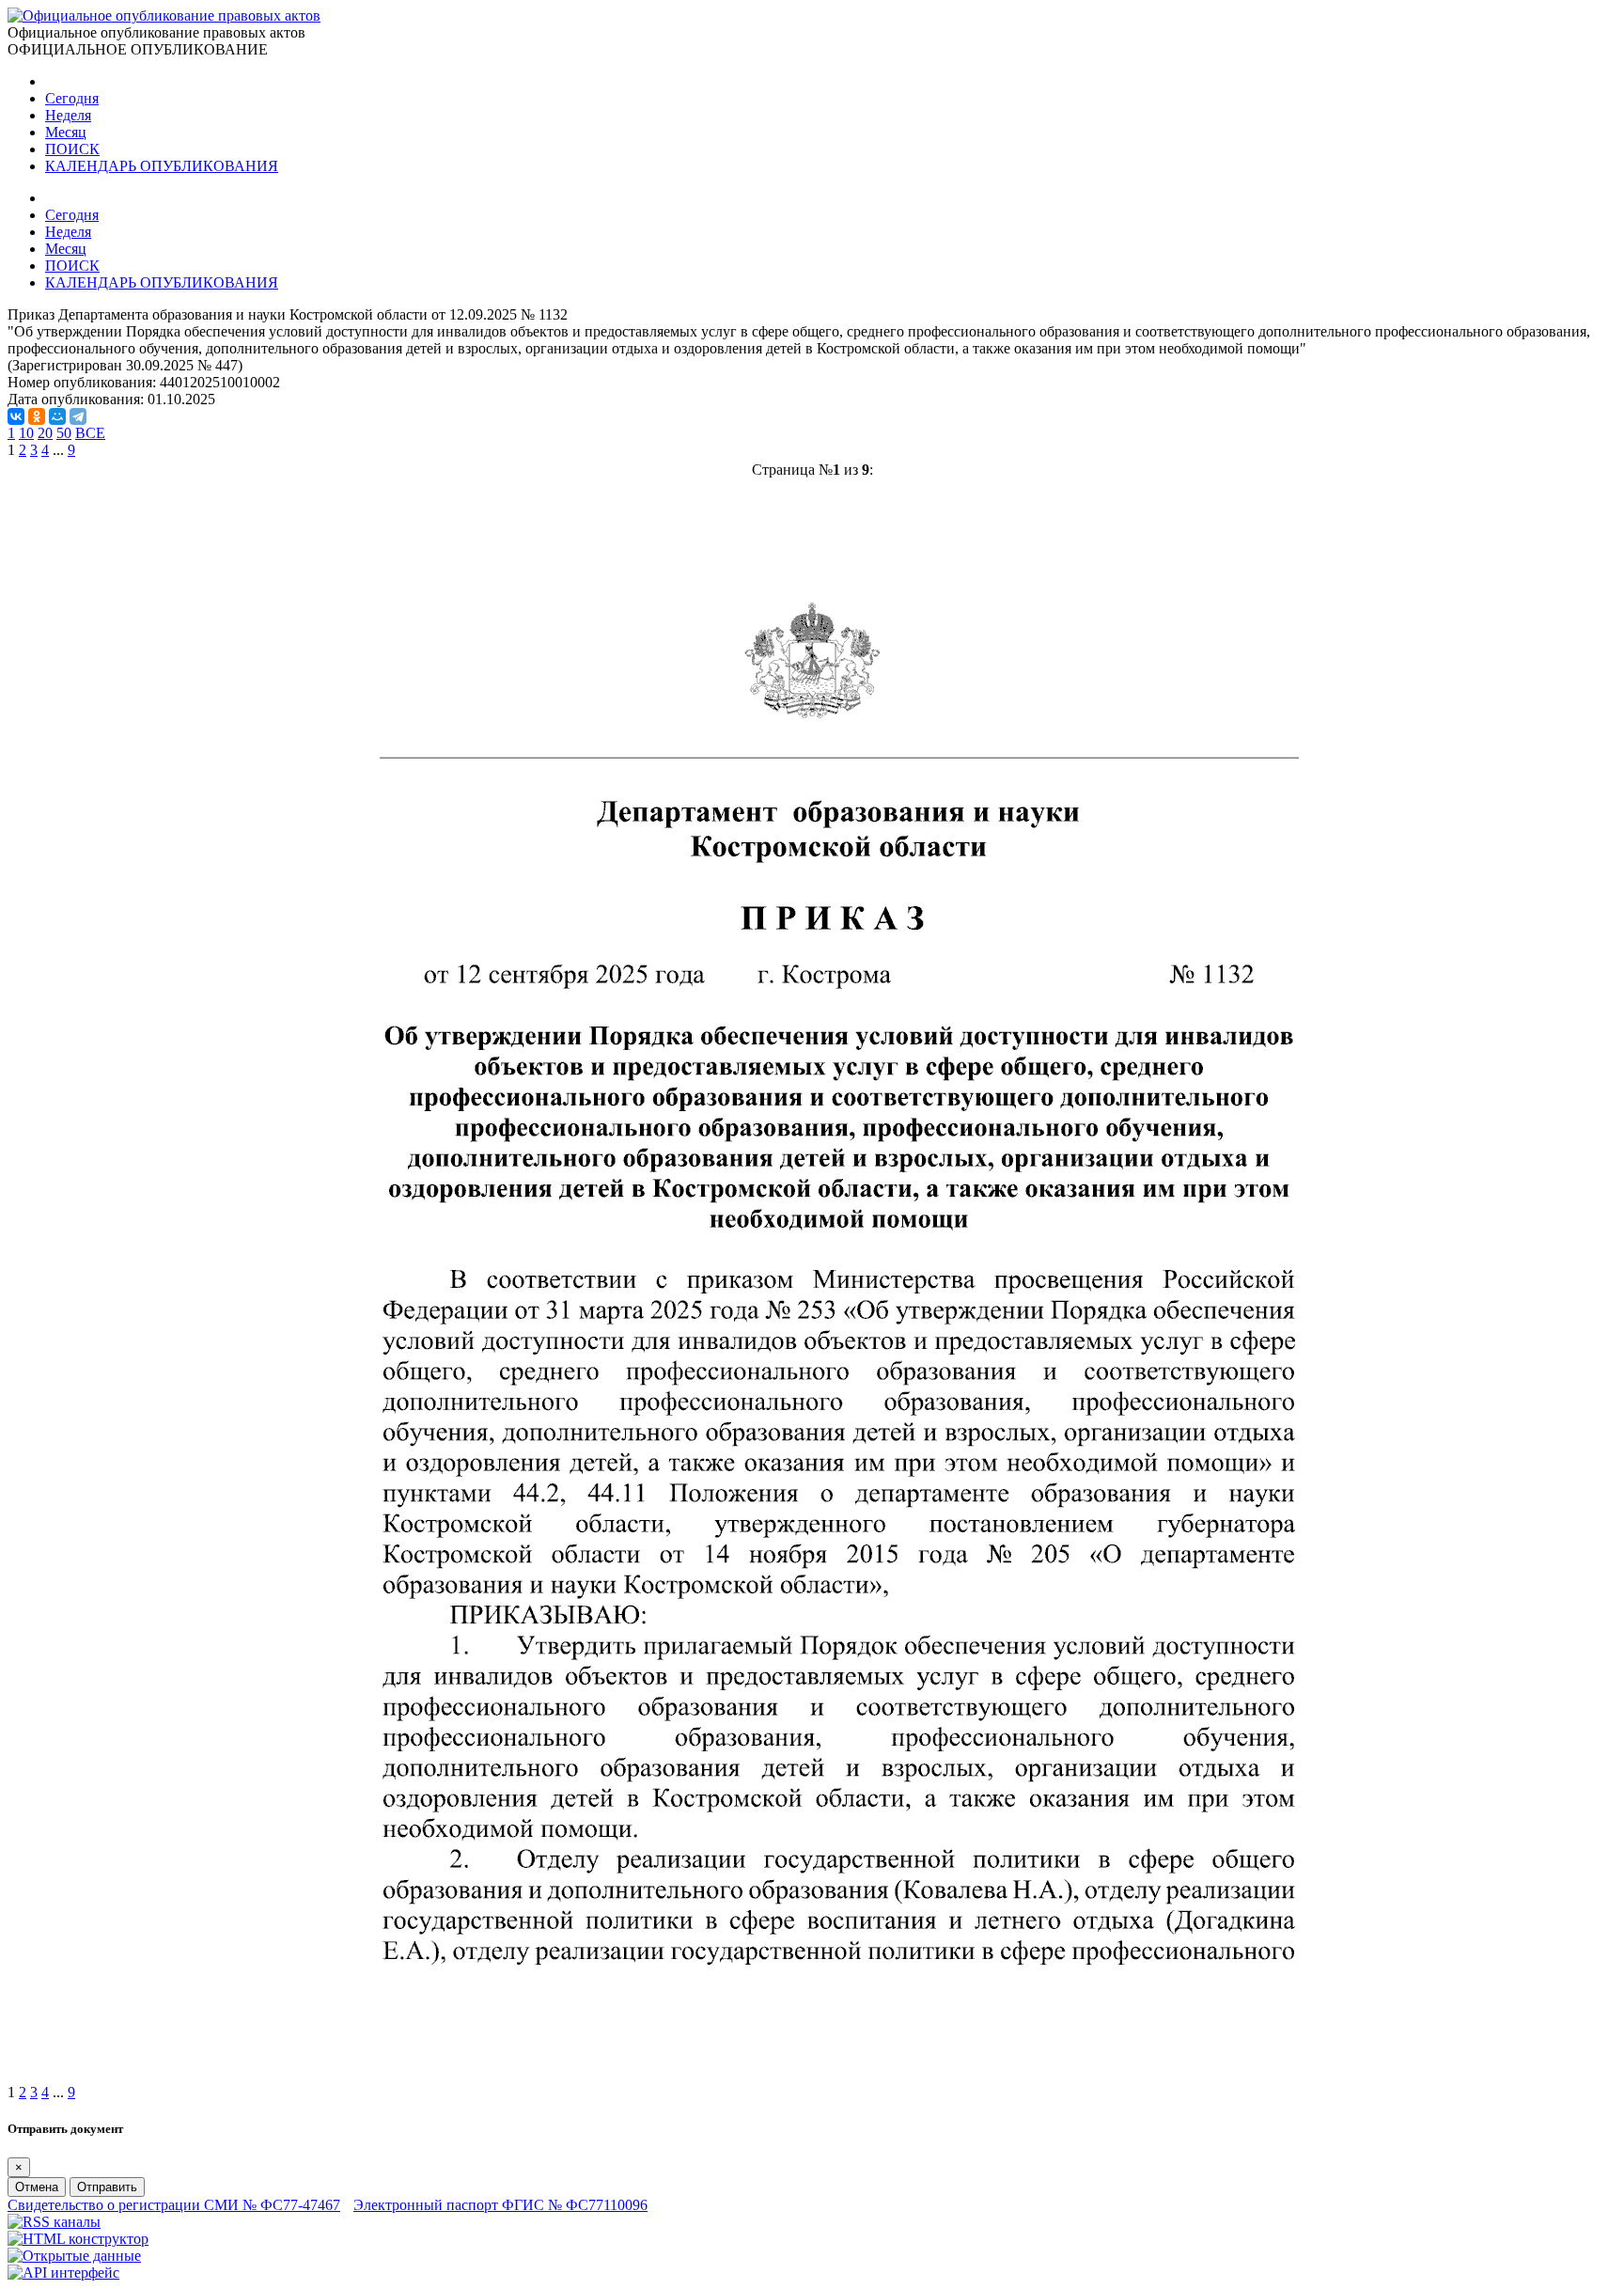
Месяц (66, 132)
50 (64, 433)
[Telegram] (78, 416)
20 (45, 433)
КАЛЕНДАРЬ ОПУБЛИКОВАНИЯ (162, 166)
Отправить (107, 2187)
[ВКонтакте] (16, 416)
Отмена (37, 2187)
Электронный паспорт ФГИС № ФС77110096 (500, 2205)
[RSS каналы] (54, 2222)
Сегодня (72, 98)
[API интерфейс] (63, 2273)
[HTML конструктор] (78, 2239)
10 (26, 433)
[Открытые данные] (74, 2256)
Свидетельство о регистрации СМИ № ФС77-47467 (174, 2205)
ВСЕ (90, 433)
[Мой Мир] (57, 416)
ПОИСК (72, 149)
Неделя (68, 115)
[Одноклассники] (37, 416)
